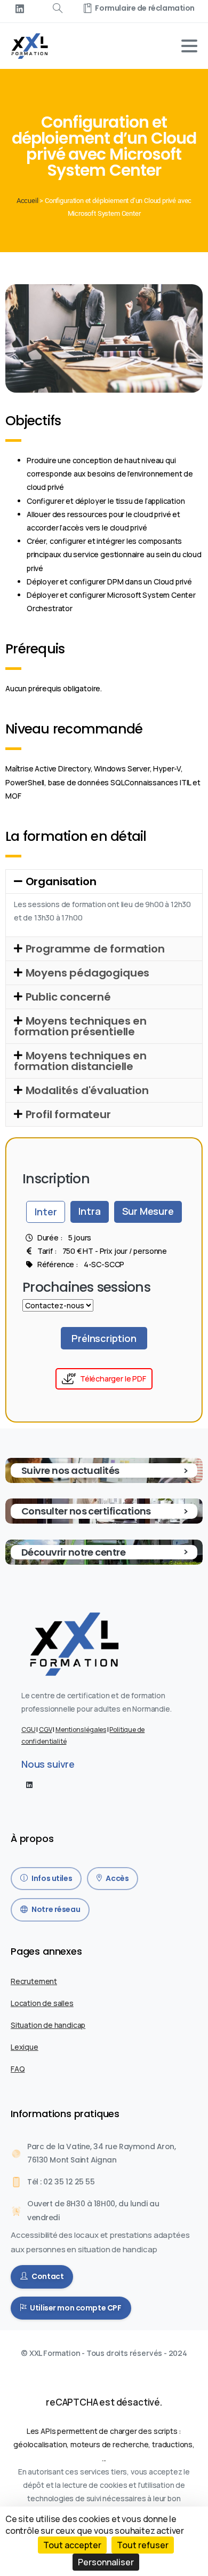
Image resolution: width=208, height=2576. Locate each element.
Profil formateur (68, 1114)
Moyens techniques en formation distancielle (80, 1061)
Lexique (25, 2047)
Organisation (61, 881)
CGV (45, 1730)
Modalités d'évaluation (87, 1090)
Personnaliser (106, 2562)
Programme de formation (95, 949)
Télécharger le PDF (113, 1379)
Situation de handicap (48, 2025)
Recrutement (34, 1981)
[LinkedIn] (20, 9)
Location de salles (42, 2003)
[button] (104, 881)
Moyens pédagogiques (88, 973)
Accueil (27, 201)
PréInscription (104, 1338)
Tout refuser (143, 2545)
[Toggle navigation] (189, 46)
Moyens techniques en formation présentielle (80, 1026)
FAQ (18, 2069)
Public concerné (68, 997)
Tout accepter (72, 2545)
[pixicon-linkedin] (29, 1784)
